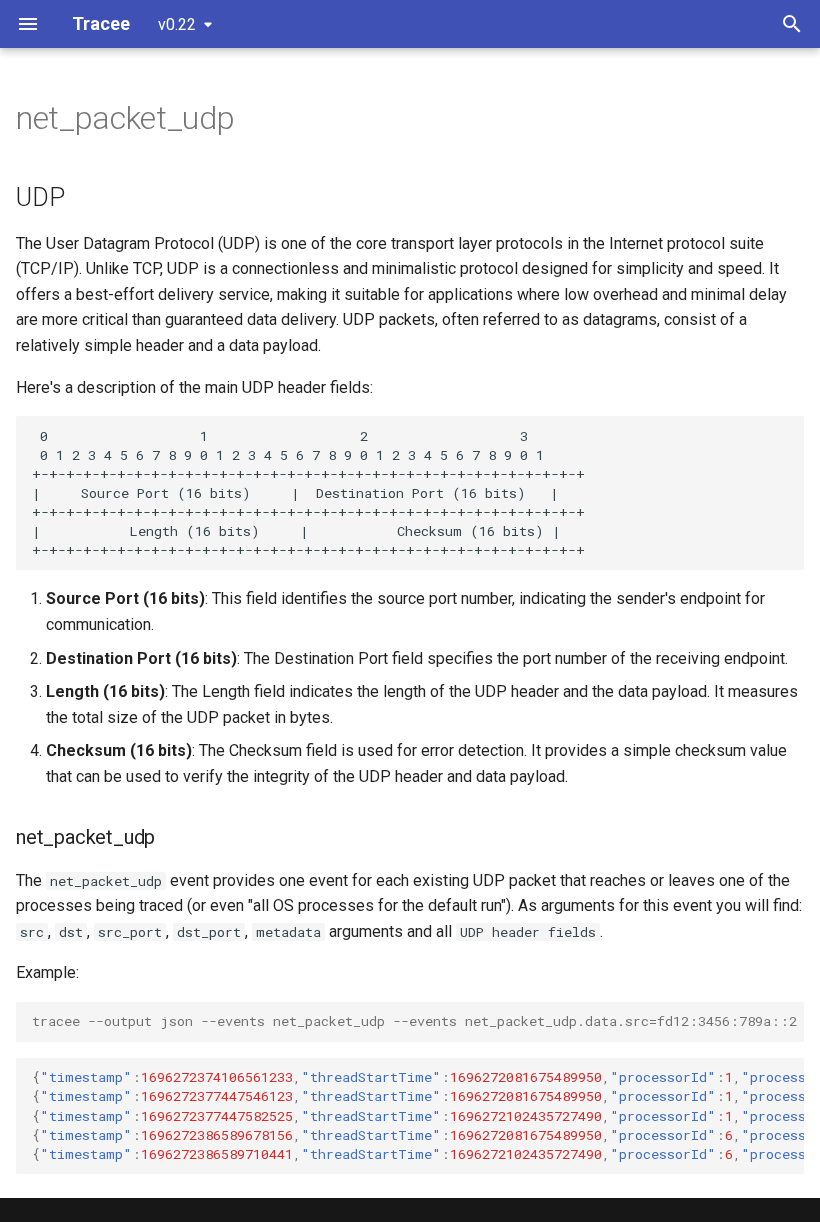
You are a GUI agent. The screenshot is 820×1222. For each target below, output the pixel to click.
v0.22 (177, 24)
